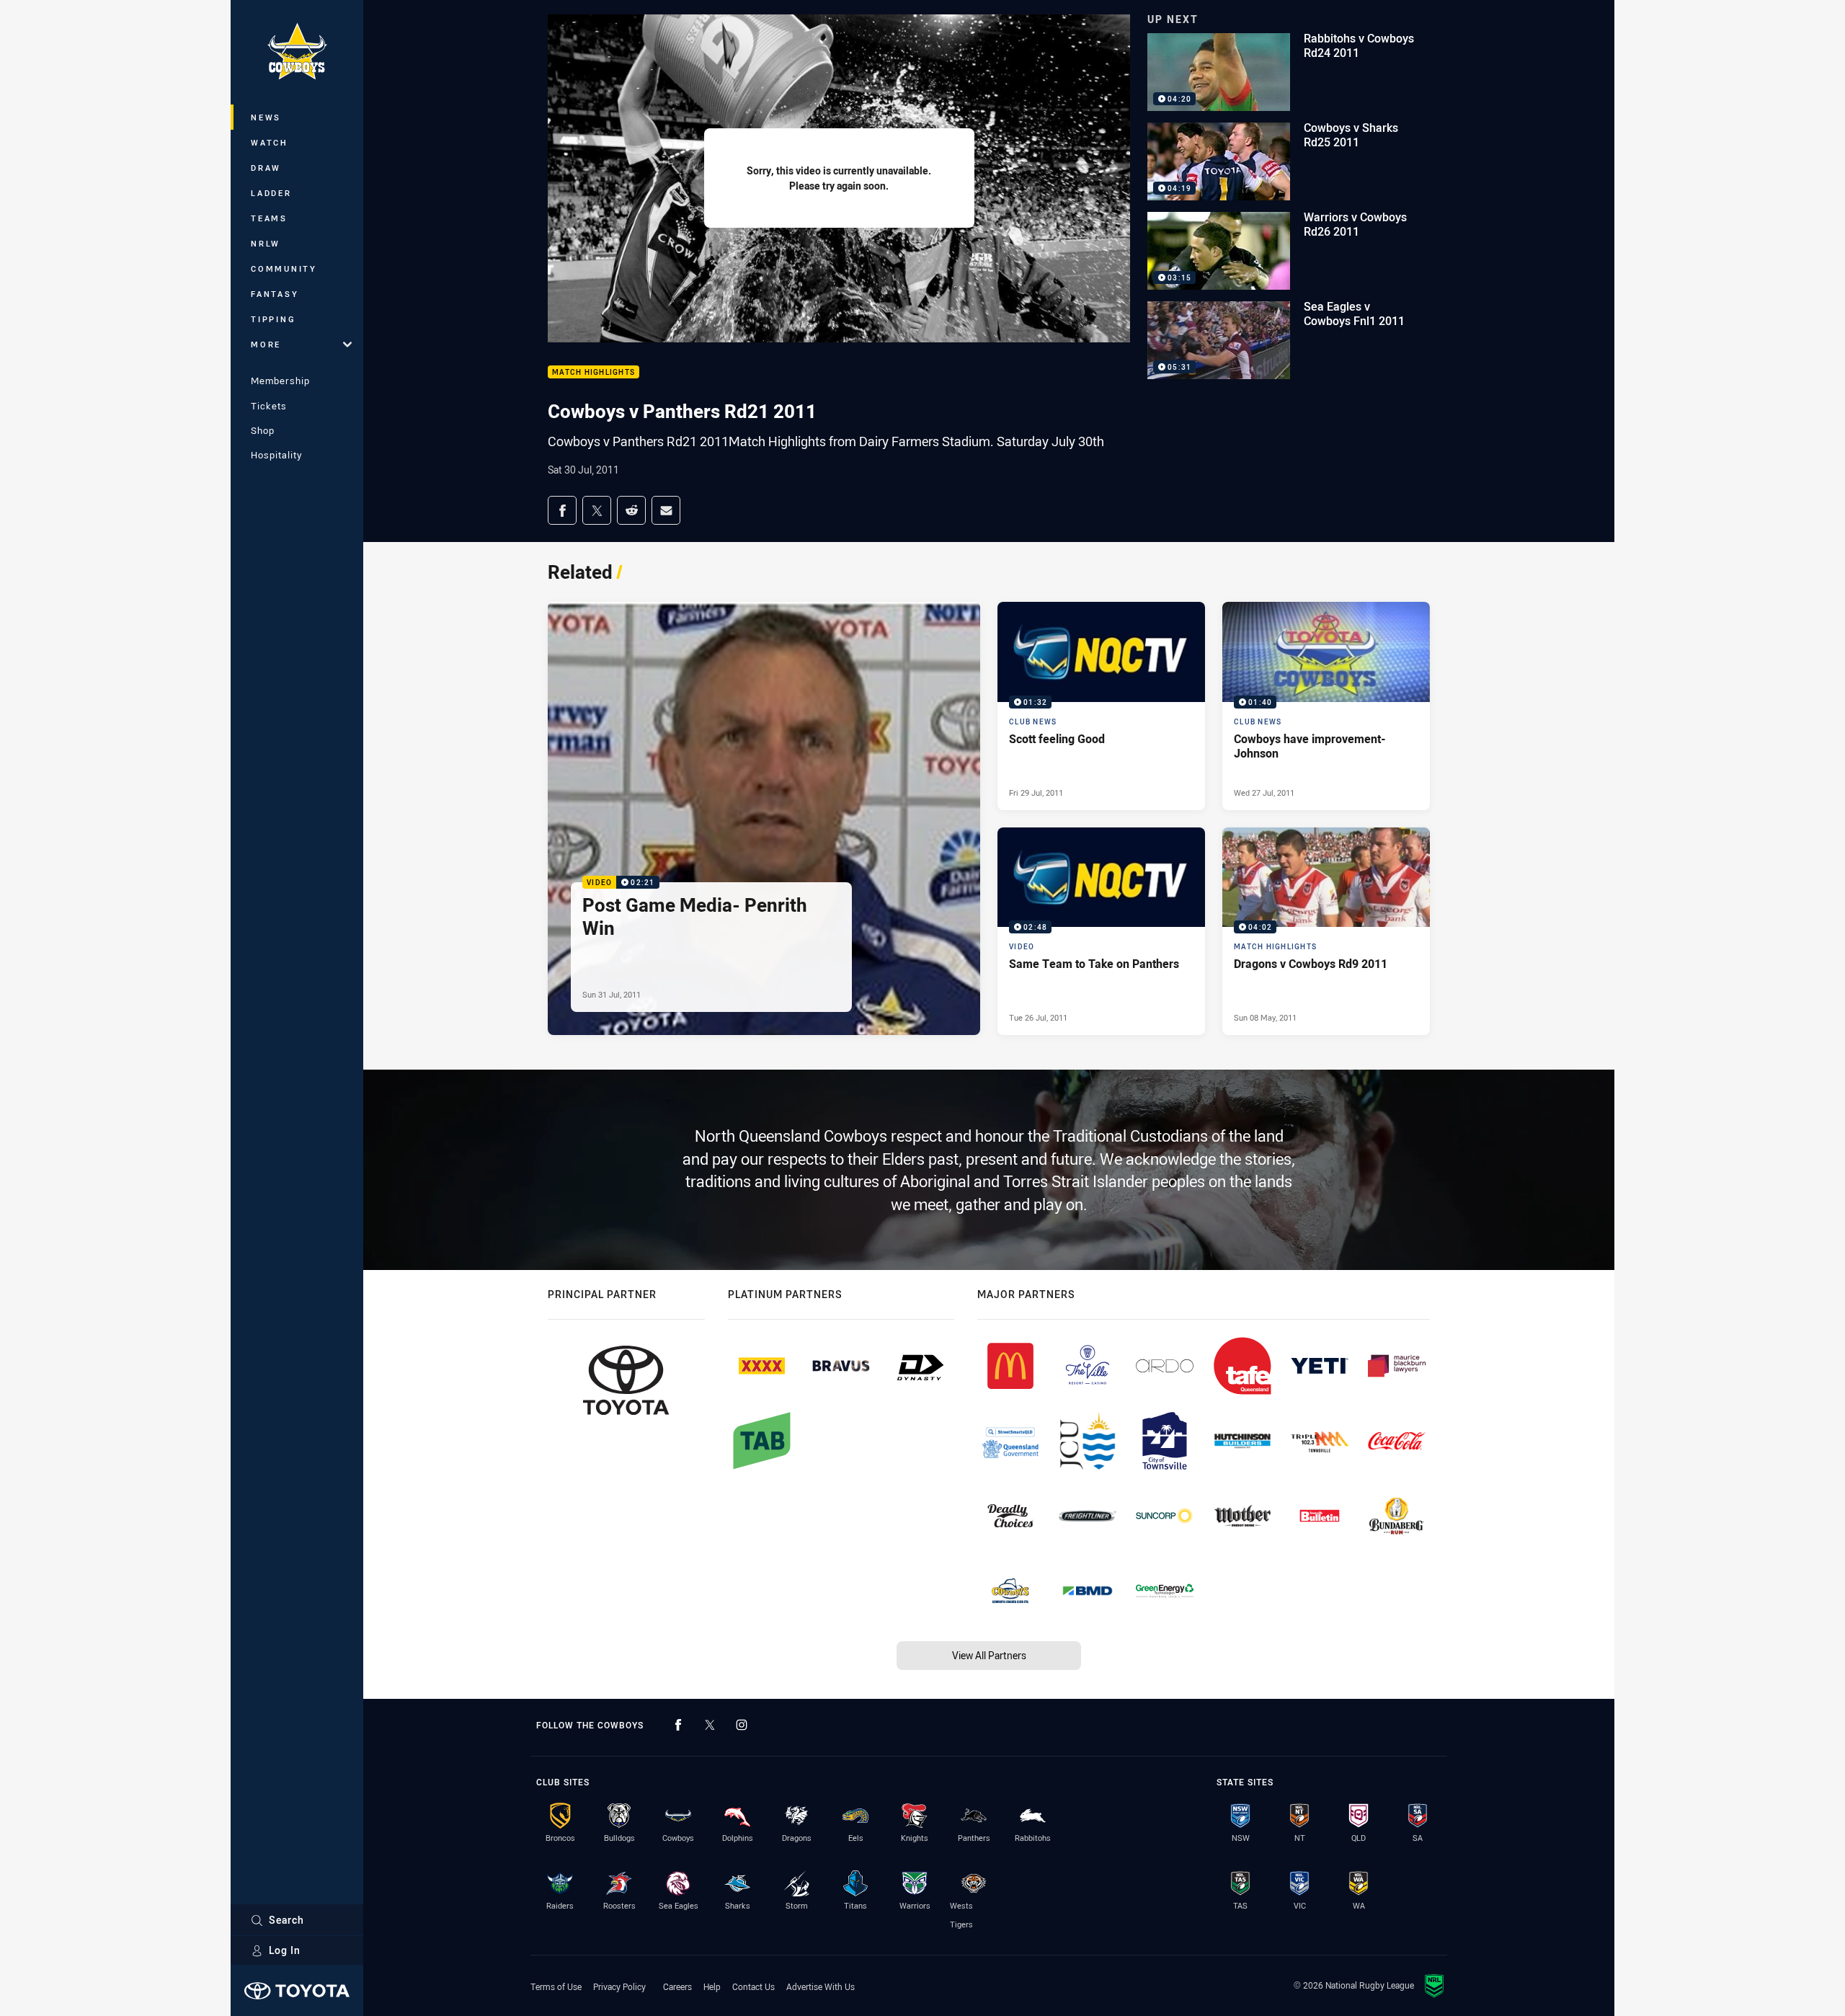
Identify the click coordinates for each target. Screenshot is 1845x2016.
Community (284, 268)
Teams (269, 218)
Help (712, 1986)
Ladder (271, 193)
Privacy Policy (619, 1986)
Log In (285, 1950)
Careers (677, 1986)
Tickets (269, 406)
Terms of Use (556, 1986)
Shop (263, 430)
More (266, 344)
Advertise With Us (821, 1986)
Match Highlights (593, 372)
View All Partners (989, 1655)
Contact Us (753, 1986)
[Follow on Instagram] (742, 1725)
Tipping (273, 319)
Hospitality (276, 455)
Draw (266, 168)
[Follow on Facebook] (678, 1725)
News (266, 117)
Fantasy (275, 294)
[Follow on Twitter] (710, 1725)
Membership (280, 381)
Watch (270, 142)
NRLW (266, 243)
